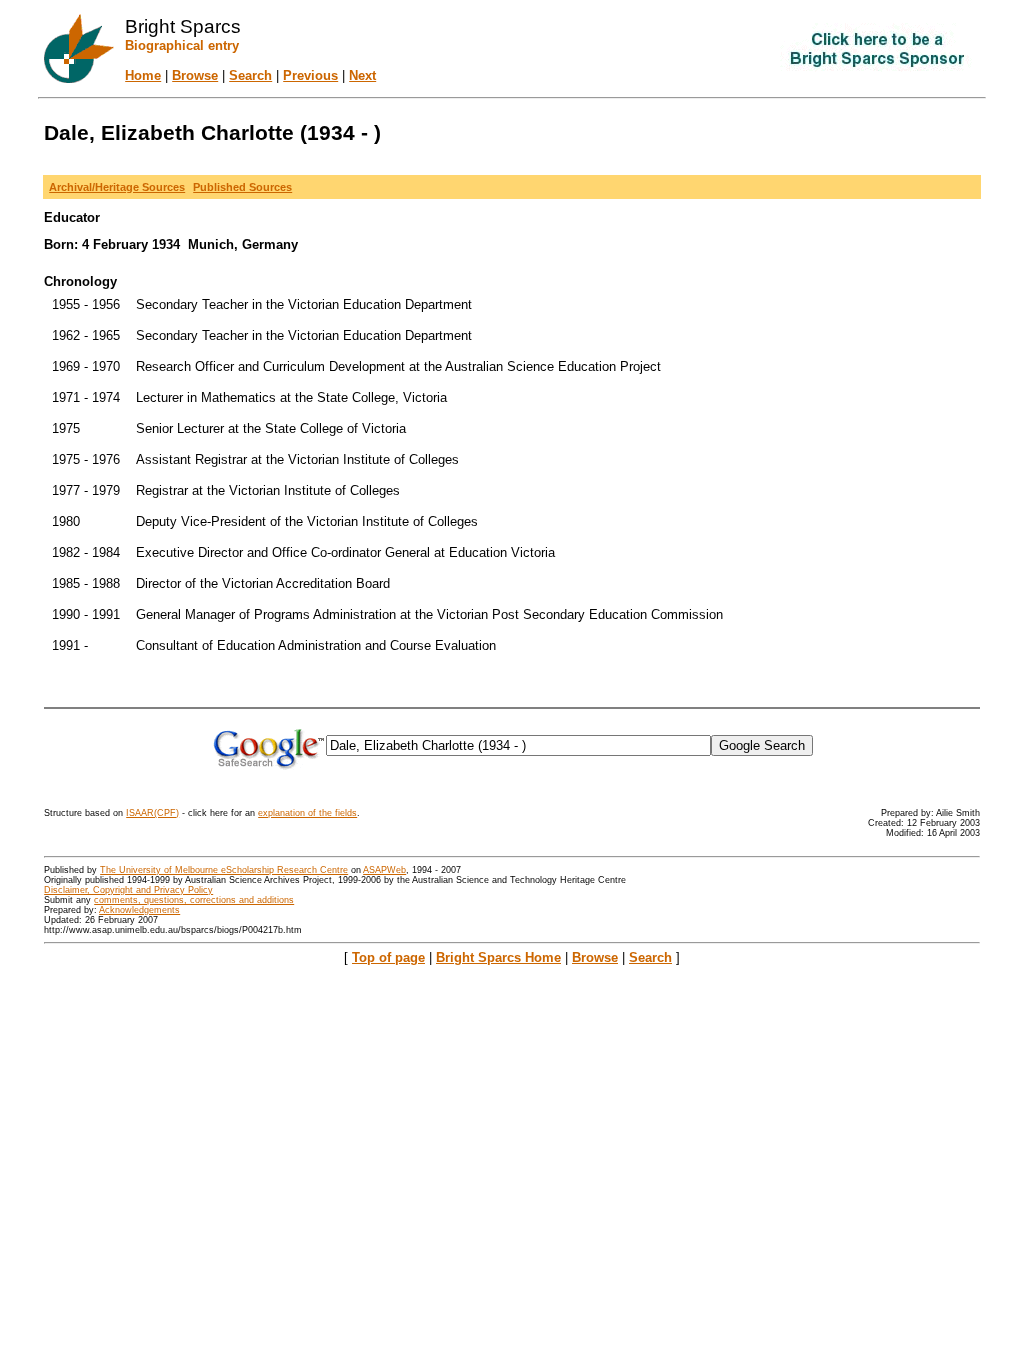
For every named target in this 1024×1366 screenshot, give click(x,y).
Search (250, 75)
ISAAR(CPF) (152, 813)
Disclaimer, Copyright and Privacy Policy (128, 890)
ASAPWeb (384, 870)
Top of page (388, 957)
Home (143, 75)
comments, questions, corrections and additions (194, 900)
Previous (310, 75)
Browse (195, 75)
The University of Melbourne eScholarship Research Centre (224, 870)
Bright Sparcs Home (498, 957)
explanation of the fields (307, 813)
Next (362, 75)
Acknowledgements (139, 910)
